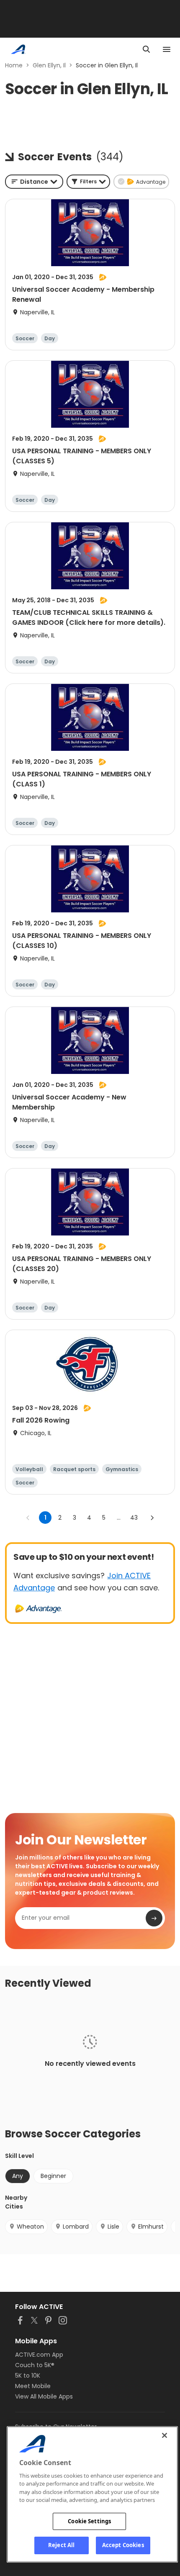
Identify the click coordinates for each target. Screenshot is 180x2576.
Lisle (113, 2227)
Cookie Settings (89, 2521)
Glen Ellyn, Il (49, 65)
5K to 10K (28, 2376)
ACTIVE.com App (39, 2355)
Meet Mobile (33, 2386)
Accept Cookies (123, 2545)
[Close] (165, 2435)
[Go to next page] (152, 1518)
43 (134, 1518)
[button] (88, 182)
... (119, 1518)
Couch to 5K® (35, 2365)
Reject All (61, 2545)
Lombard (76, 2227)
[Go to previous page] (28, 1518)
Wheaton (30, 2227)
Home (14, 65)
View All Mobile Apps (44, 2396)
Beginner (53, 2176)
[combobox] (34, 182)
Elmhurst (151, 2227)
